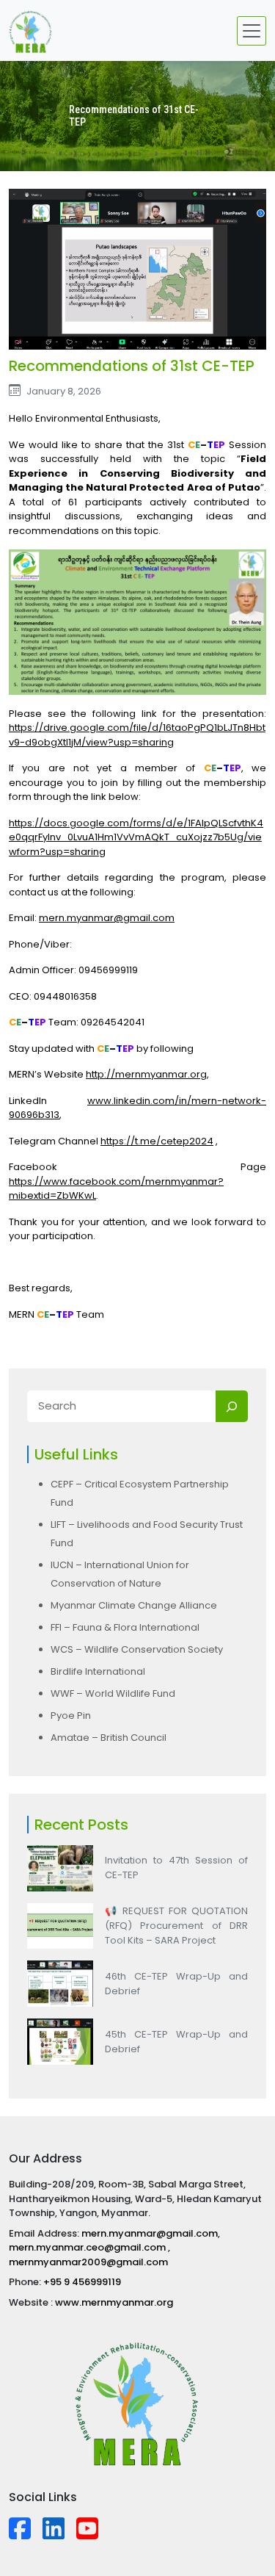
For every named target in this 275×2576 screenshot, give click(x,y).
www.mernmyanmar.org (114, 2302)
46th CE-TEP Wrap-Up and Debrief (176, 1984)
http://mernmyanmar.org (146, 1074)
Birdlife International (98, 1671)
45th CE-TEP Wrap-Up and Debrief (176, 2042)
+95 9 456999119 (82, 2282)
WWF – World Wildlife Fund (113, 1693)
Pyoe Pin (71, 1715)
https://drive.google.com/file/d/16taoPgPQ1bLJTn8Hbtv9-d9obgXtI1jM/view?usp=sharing (137, 735)
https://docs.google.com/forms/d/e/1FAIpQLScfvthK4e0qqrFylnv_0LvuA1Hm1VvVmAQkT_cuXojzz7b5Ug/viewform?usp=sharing (136, 837)
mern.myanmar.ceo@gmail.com (88, 2247)
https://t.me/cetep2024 (157, 1141)
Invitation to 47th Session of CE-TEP (176, 1868)
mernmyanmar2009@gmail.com (88, 2262)
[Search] (232, 1406)
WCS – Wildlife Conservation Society (137, 1649)
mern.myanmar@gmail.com (107, 918)
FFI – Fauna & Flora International (125, 1627)
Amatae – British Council (109, 1738)
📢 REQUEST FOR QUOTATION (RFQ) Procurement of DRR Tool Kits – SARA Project (176, 1926)
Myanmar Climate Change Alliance (134, 1605)
